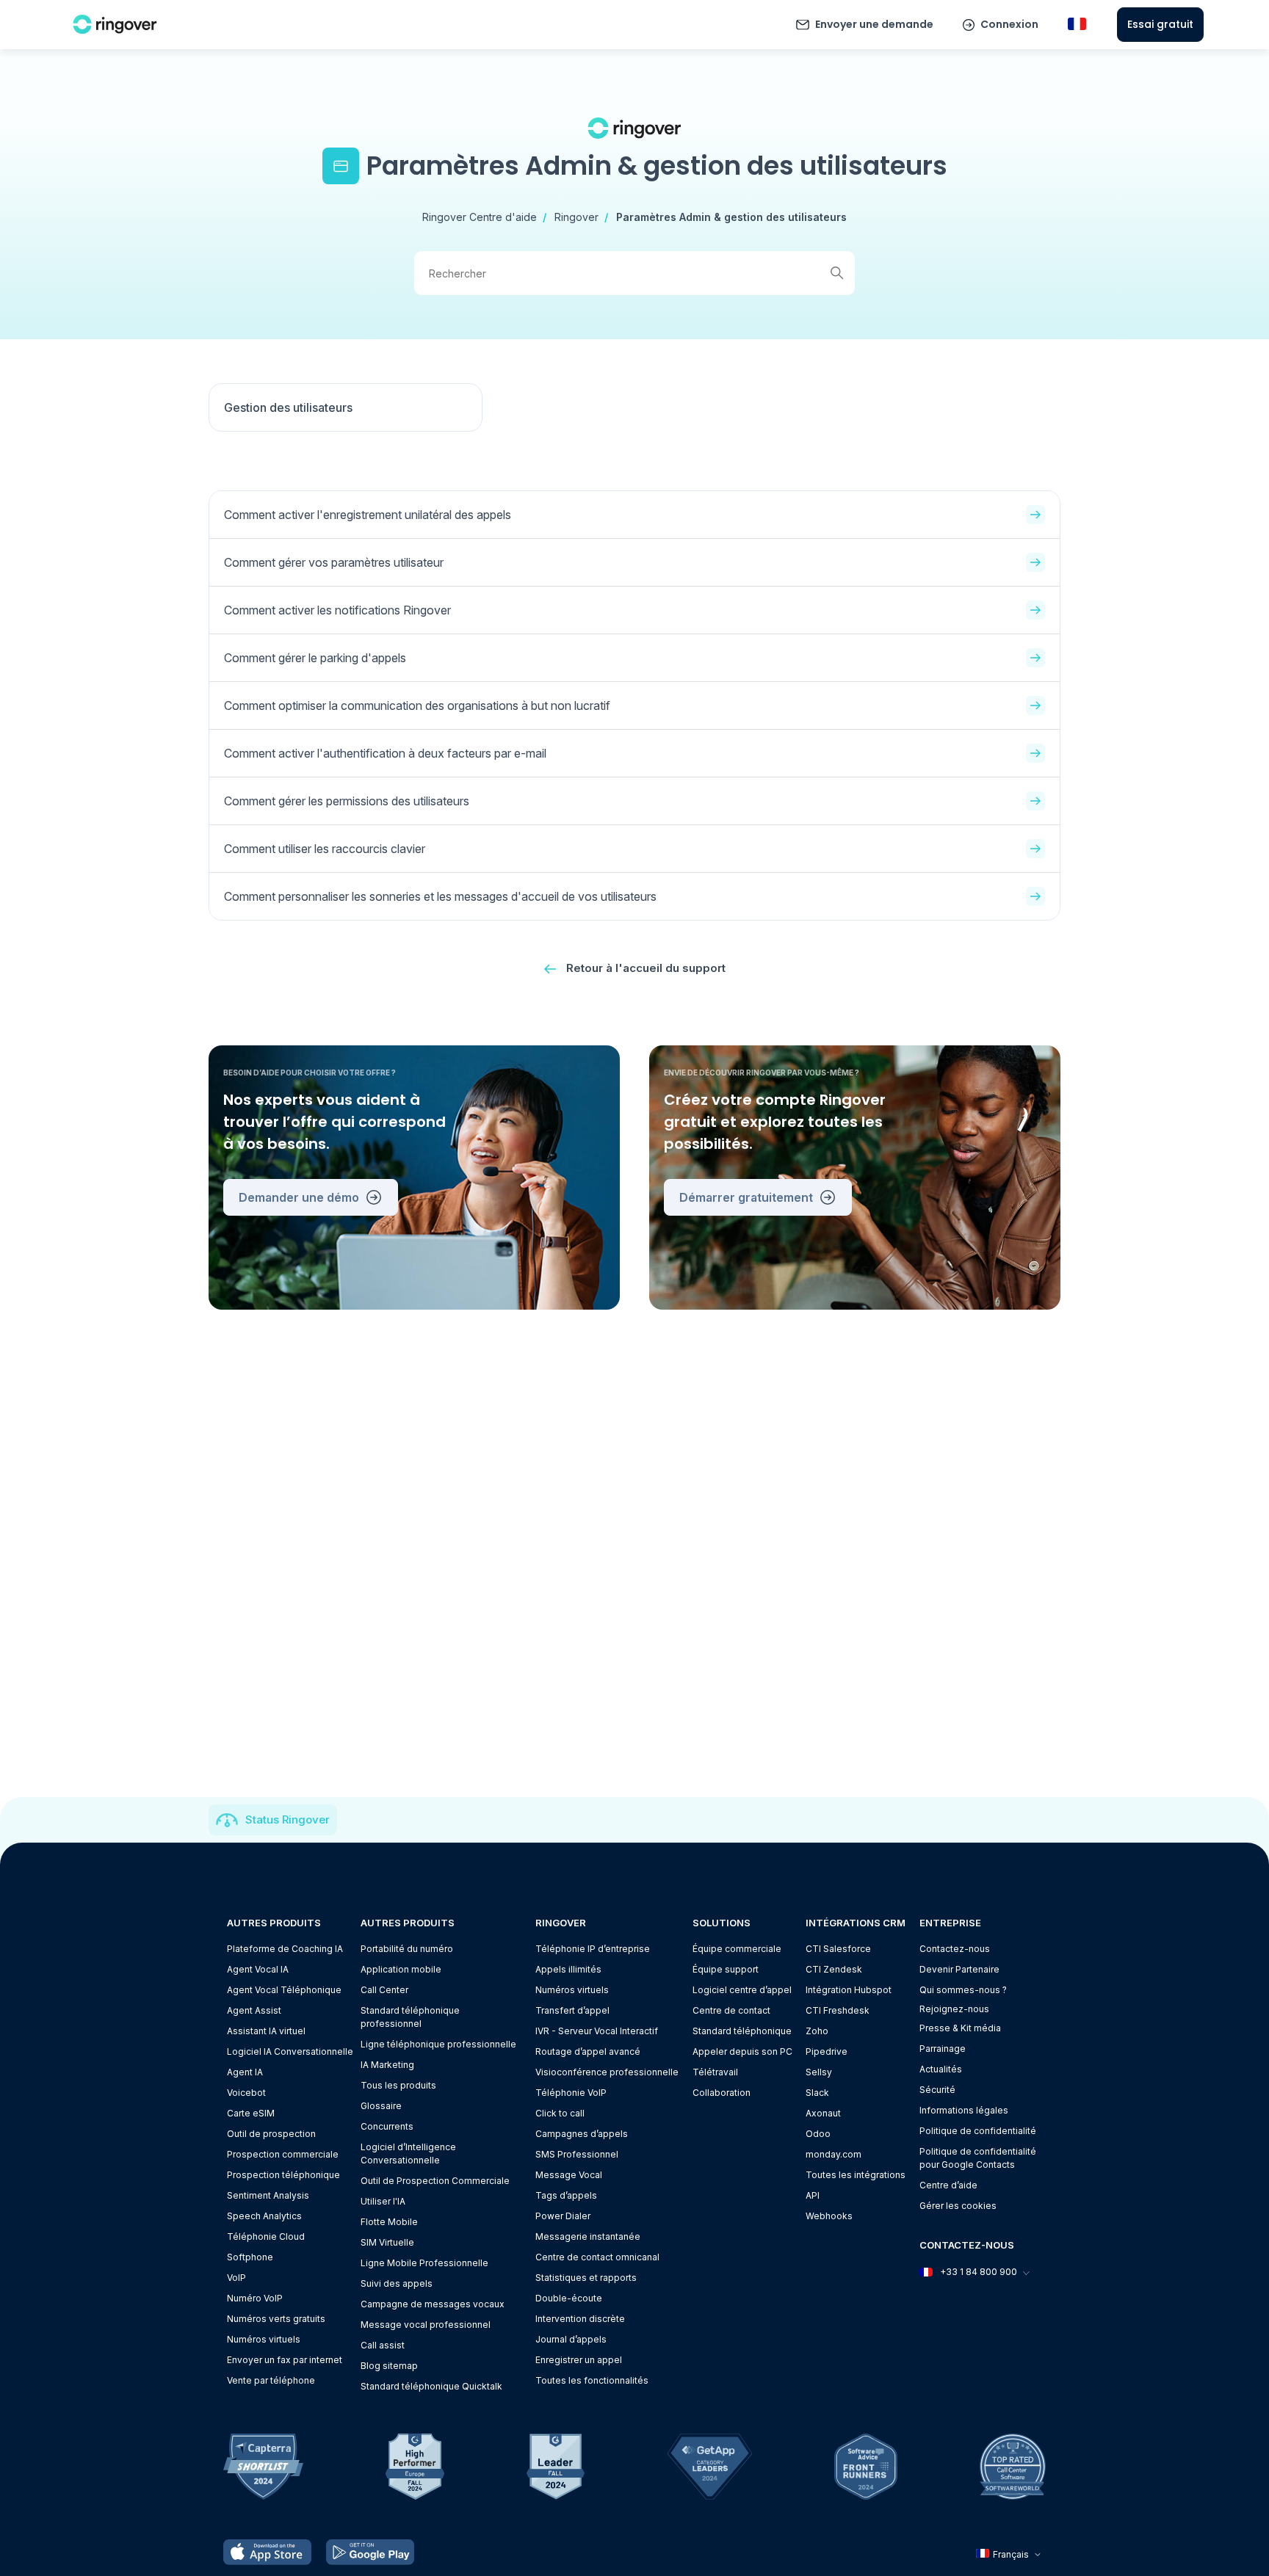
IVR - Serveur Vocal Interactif (597, 2031)
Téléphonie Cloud (266, 2236)
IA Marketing (387, 2065)
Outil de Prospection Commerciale (435, 2181)
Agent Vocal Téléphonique (284, 1990)
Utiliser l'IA (383, 2201)
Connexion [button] (1009, 24)
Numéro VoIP (255, 2298)
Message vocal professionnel (426, 2325)
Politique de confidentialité (978, 2131)
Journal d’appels (571, 2339)
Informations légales (964, 2110)
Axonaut (823, 2113)
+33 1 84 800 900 (979, 2272)
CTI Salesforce (838, 1949)
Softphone (250, 2257)
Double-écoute (569, 2298)
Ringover (576, 217)
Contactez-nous (955, 1949)
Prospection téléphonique (283, 2175)
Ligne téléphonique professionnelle (438, 2044)
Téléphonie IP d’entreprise (593, 1949)
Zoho (817, 2031)
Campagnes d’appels (582, 2134)
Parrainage (943, 2049)
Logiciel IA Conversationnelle (290, 2051)
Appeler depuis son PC (742, 2051)
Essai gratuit (1160, 24)
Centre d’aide (948, 2185)
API (813, 2195)
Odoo (818, 2134)
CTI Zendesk (834, 1969)
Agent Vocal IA (258, 1969)
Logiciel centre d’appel (742, 1990)
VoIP (236, 2278)
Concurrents (387, 2126)
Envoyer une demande (874, 24)
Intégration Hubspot (849, 1990)
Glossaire (381, 2106)
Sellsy (819, 2072)
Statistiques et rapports (586, 2278)
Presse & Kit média (960, 2028)
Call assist (383, 2345)
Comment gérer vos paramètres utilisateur (334, 562)
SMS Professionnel (577, 2154)
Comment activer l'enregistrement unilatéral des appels (368, 515)
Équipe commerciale (737, 1949)
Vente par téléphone (271, 2380)
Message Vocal (569, 2175)
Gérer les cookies (958, 2206)
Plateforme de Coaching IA (285, 1949)
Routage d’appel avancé (588, 2051)
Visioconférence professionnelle (607, 2072)
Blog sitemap (389, 2366)
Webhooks (829, 2216)
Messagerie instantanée (588, 2236)
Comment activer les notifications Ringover (337, 610)
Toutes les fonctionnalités (592, 2380)
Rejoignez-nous (954, 2009)
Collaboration (722, 2093)
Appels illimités (568, 1969)
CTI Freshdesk (838, 2010)
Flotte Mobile (389, 2222)
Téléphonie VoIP (571, 2093)
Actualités (941, 2069)
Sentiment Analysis (268, 2195)
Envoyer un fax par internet (285, 2360)
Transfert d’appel (572, 2010)
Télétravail (715, 2072)
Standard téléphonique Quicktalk (431, 2386)
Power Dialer (563, 2216)
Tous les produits (398, 2085)
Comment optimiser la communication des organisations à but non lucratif (417, 705)
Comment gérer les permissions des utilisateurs (347, 801)
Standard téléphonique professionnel (410, 2017)
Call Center (384, 1990)
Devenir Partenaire (959, 1969)
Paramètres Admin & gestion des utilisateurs (731, 217)
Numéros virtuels (264, 2339)
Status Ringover (288, 1819)
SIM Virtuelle (387, 2242)
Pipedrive (827, 2051)
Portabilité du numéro (407, 1949)
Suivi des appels (397, 2283)
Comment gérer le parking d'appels (315, 658)
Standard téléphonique (742, 2031)
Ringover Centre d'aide (480, 217)
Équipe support (726, 1969)
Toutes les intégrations (856, 2175)
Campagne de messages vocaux (433, 2304)
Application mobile (401, 1969)
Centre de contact (731, 2010)
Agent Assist (254, 2010)
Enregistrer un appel (579, 2360)
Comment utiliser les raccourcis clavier (325, 849)
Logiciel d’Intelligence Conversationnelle (408, 2154)
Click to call (560, 2113)
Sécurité (937, 2090)
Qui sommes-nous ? (963, 1990)
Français (1011, 2554)
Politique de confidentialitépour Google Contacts (978, 2158)
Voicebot (246, 2093)
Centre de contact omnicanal (597, 2257)
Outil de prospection (271, 2134)
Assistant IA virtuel (266, 2031)
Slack (817, 2093)
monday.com (834, 2154)
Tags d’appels (566, 2195)
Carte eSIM (251, 2113)
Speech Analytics (264, 2216)
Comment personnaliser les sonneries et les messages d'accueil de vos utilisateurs (440, 896)
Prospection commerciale (283, 2154)
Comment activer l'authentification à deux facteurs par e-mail (385, 753)
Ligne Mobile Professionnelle (424, 2263)
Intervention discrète (580, 2319)
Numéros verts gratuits (276, 2319)
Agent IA (245, 2072)
